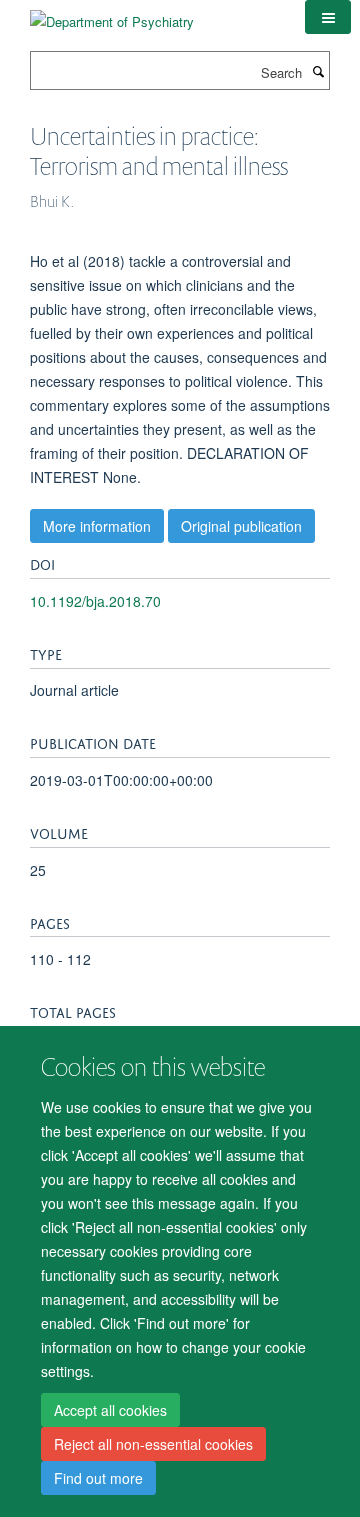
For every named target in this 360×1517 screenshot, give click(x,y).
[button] (328, 17)
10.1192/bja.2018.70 (95, 601)
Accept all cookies (110, 1410)
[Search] (318, 71)
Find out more (98, 1478)
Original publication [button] (241, 526)
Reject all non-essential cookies (153, 1444)
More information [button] (97, 526)
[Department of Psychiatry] (112, 14)
